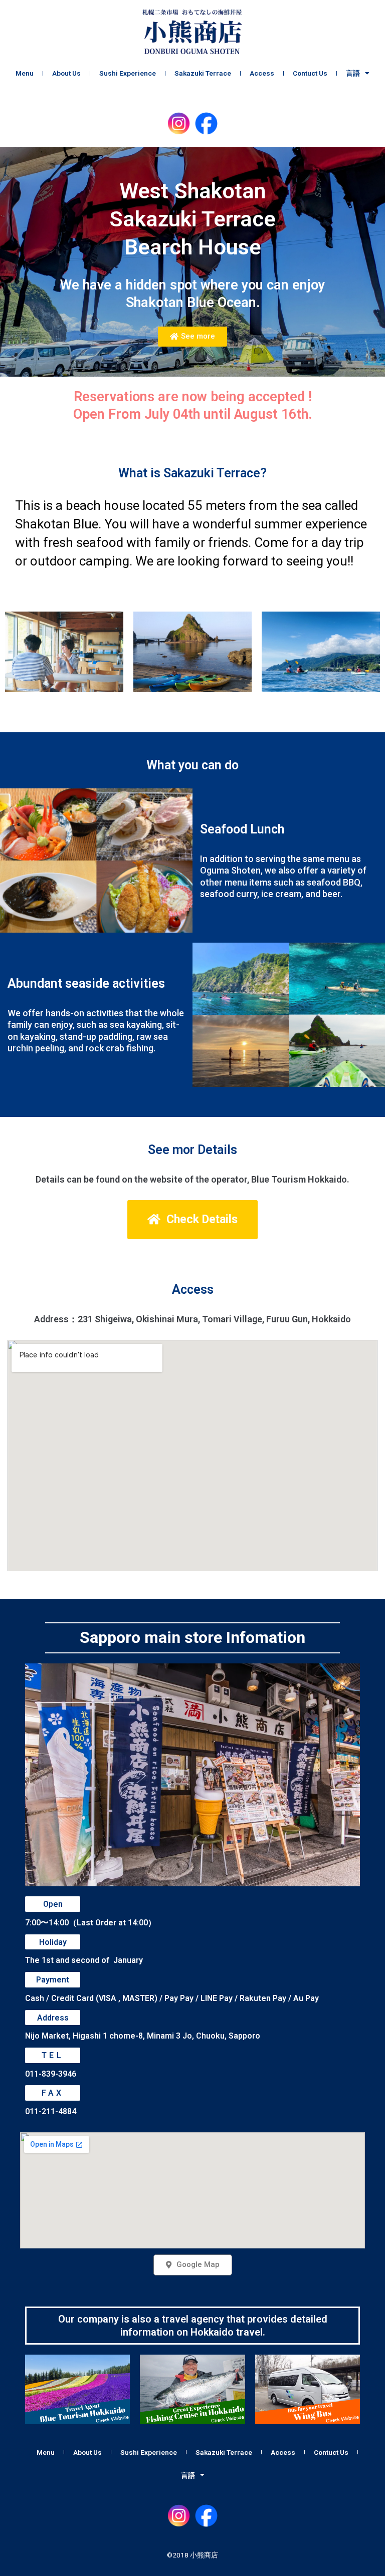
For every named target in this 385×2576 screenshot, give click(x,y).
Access (262, 73)
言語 (353, 73)
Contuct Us (310, 73)
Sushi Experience (128, 73)
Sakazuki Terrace (203, 73)
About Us (66, 73)
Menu (25, 73)
